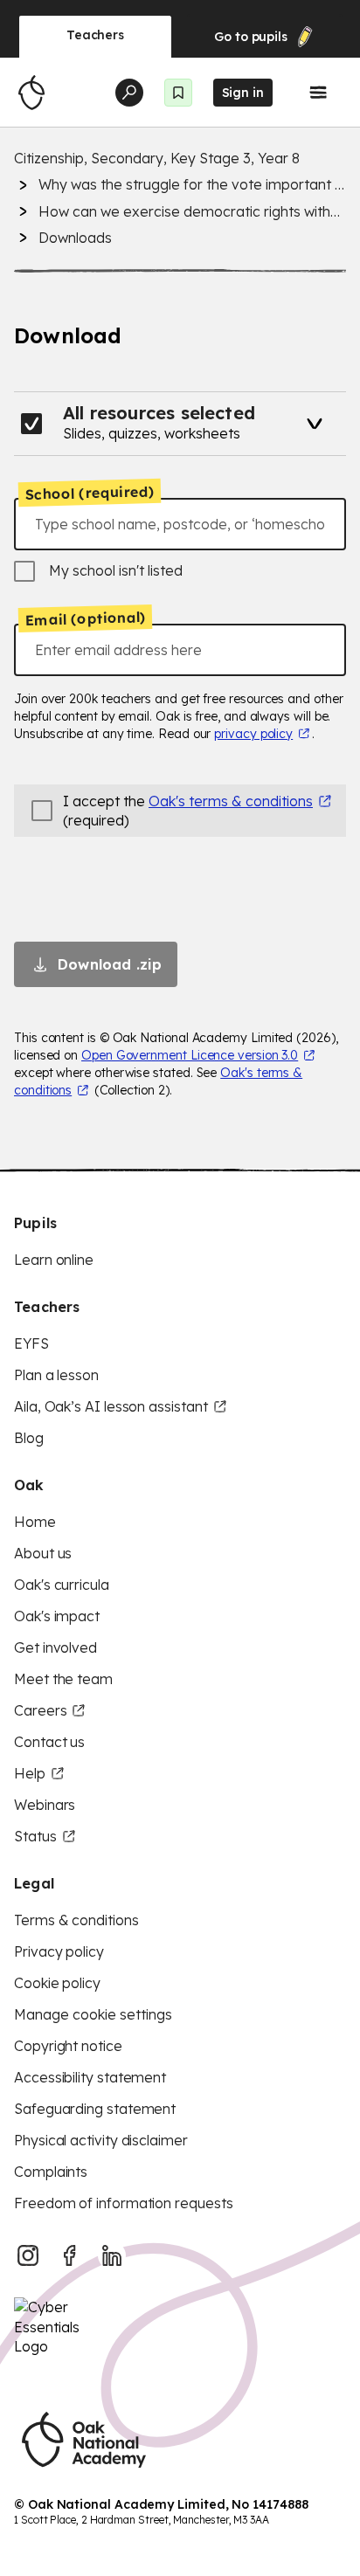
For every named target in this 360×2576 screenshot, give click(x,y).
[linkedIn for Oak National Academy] (112, 2255)
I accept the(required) (188, 811)
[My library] (178, 93)
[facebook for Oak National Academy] (70, 2255)
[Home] (31, 93)
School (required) (90, 493)
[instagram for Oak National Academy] (28, 2255)
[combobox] (180, 524)
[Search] (129, 93)
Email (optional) (85, 618)
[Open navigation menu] (318, 93)
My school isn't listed (116, 570)
